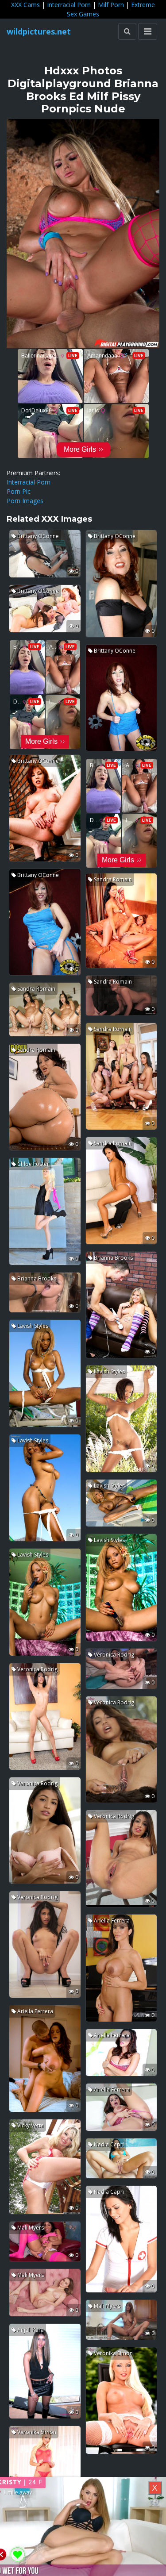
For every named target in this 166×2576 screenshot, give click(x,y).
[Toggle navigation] (148, 31)
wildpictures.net (39, 31)
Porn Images (25, 501)
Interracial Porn (69, 5)
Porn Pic (19, 491)
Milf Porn (111, 5)
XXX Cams (25, 5)
